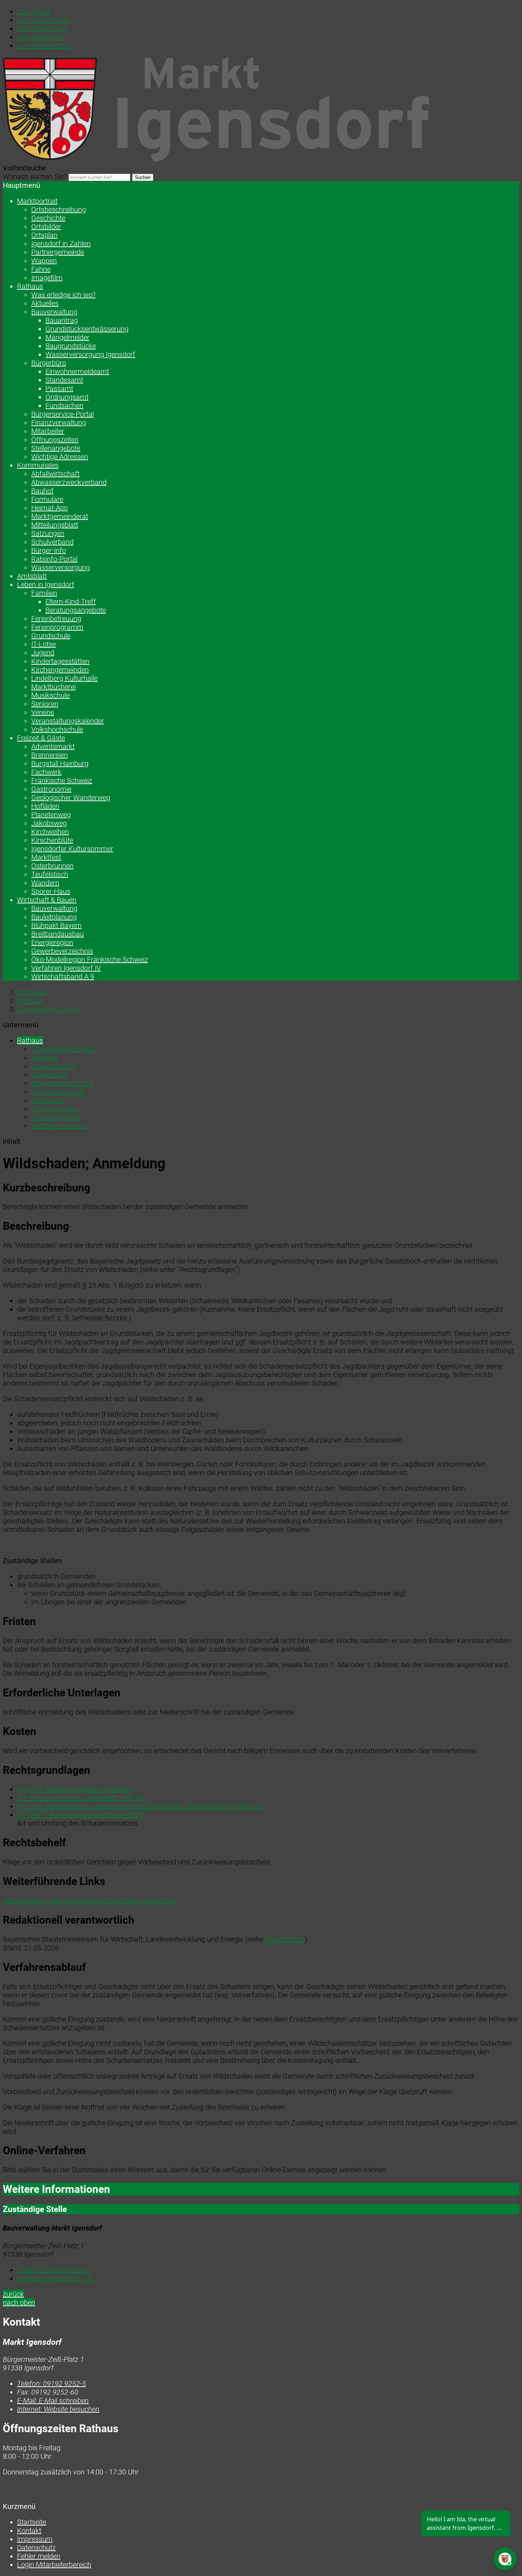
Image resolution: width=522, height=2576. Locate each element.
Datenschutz (36, 2548)
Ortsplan (44, 235)
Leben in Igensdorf (46, 585)
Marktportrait (37, 201)
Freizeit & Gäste (41, 738)
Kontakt (29, 2531)
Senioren (45, 704)
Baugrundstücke (71, 346)
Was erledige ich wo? (63, 295)
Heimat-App (50, 508)
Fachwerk (46, 772)
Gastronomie (51, 789)
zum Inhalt (33, 11)
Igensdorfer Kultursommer (72, 849)
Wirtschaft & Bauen (47, 900)
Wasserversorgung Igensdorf (90, 354)
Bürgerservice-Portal (62, 414)
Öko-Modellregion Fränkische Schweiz (90, 960)
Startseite (32, 992)
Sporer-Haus (51, 891)
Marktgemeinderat (60, 516)
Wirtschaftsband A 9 (63, 977)
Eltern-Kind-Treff (71, 602)
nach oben (19, 2303)
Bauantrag (62, 320)
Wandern (45, 883)
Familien (44, 593)
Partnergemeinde (58, 252)
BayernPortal (285, 1939)
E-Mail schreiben (53, 2270)
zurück (13, 2294)
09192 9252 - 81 (55, 2278)
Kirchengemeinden (60, 670)
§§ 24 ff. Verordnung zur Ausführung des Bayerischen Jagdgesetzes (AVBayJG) (140, 1806)
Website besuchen (58, 2409)
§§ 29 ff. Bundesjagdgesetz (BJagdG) (75, 1789)
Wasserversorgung (61, 567)
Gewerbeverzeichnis (62, 951)
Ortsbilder (46, 227)
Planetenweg (51, 815)
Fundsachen (64, 406)
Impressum (35, 2539)
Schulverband (52, 542)
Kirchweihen (50, 832)
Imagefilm (47, 278)
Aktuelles (45, 303)
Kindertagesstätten (60, 661)
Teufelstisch (50, 874)
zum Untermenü (42, 28)
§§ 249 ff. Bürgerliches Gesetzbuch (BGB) (81, 1815)
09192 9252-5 (51, 2384)
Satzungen (48, 533)
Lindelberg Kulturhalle (64, 678)
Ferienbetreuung (56, 619)
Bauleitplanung (54, 917)
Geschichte (48, 218)
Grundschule (51, 636)
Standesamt (64, 380)
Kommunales (38, 465)
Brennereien (50, 755)
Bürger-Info (49, 550)
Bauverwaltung (54, 312)
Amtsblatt (32, 576)
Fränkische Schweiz (62, 781)
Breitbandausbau (58, 934)
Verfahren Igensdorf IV (66, 968)
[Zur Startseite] (216, 159)
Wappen (44, 261)
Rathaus (30, 286)
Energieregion (52, 942)
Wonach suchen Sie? (35, 176)
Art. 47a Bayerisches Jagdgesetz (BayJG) (81, 1798)
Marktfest (46, 857)
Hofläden (45, 806)
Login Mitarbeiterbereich (54, 2565)
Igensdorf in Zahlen (61, 244)
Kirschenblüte (52, 840)
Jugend (43, 653)
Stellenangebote (56, 448)
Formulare (47, 499)
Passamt (59, 388)
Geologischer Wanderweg (71, 798)
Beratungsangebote (76, 610)
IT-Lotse (43, 644)
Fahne (41, 269)
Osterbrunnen (52, 866)
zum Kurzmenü (41, 37)
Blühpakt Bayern (56, 925)
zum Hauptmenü (43, 20)
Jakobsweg (49, 823)
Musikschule (50, 695)
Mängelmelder (67, 337)
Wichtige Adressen (60, 457)
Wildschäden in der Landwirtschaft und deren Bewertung (90, 1901)
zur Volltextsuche (43, 45)
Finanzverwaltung (59, 423)
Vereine (43, 712)
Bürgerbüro (49, 363)
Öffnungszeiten (55, 440)
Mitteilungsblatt (55, 525)
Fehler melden (39, 2556)
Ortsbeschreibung (59, 210)
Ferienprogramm (57, 627)
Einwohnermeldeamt (77, 371)
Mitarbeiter (48, 431)
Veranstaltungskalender (68, 721)
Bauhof (42, 491)
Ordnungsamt (67, 397)
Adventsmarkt (53, 746)
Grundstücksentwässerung (87, 329)
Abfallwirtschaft (55, 474)
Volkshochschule (57, 729)
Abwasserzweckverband (69, 482)
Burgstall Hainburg (60, 763)
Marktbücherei (53, 687)
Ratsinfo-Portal (54, 559)
